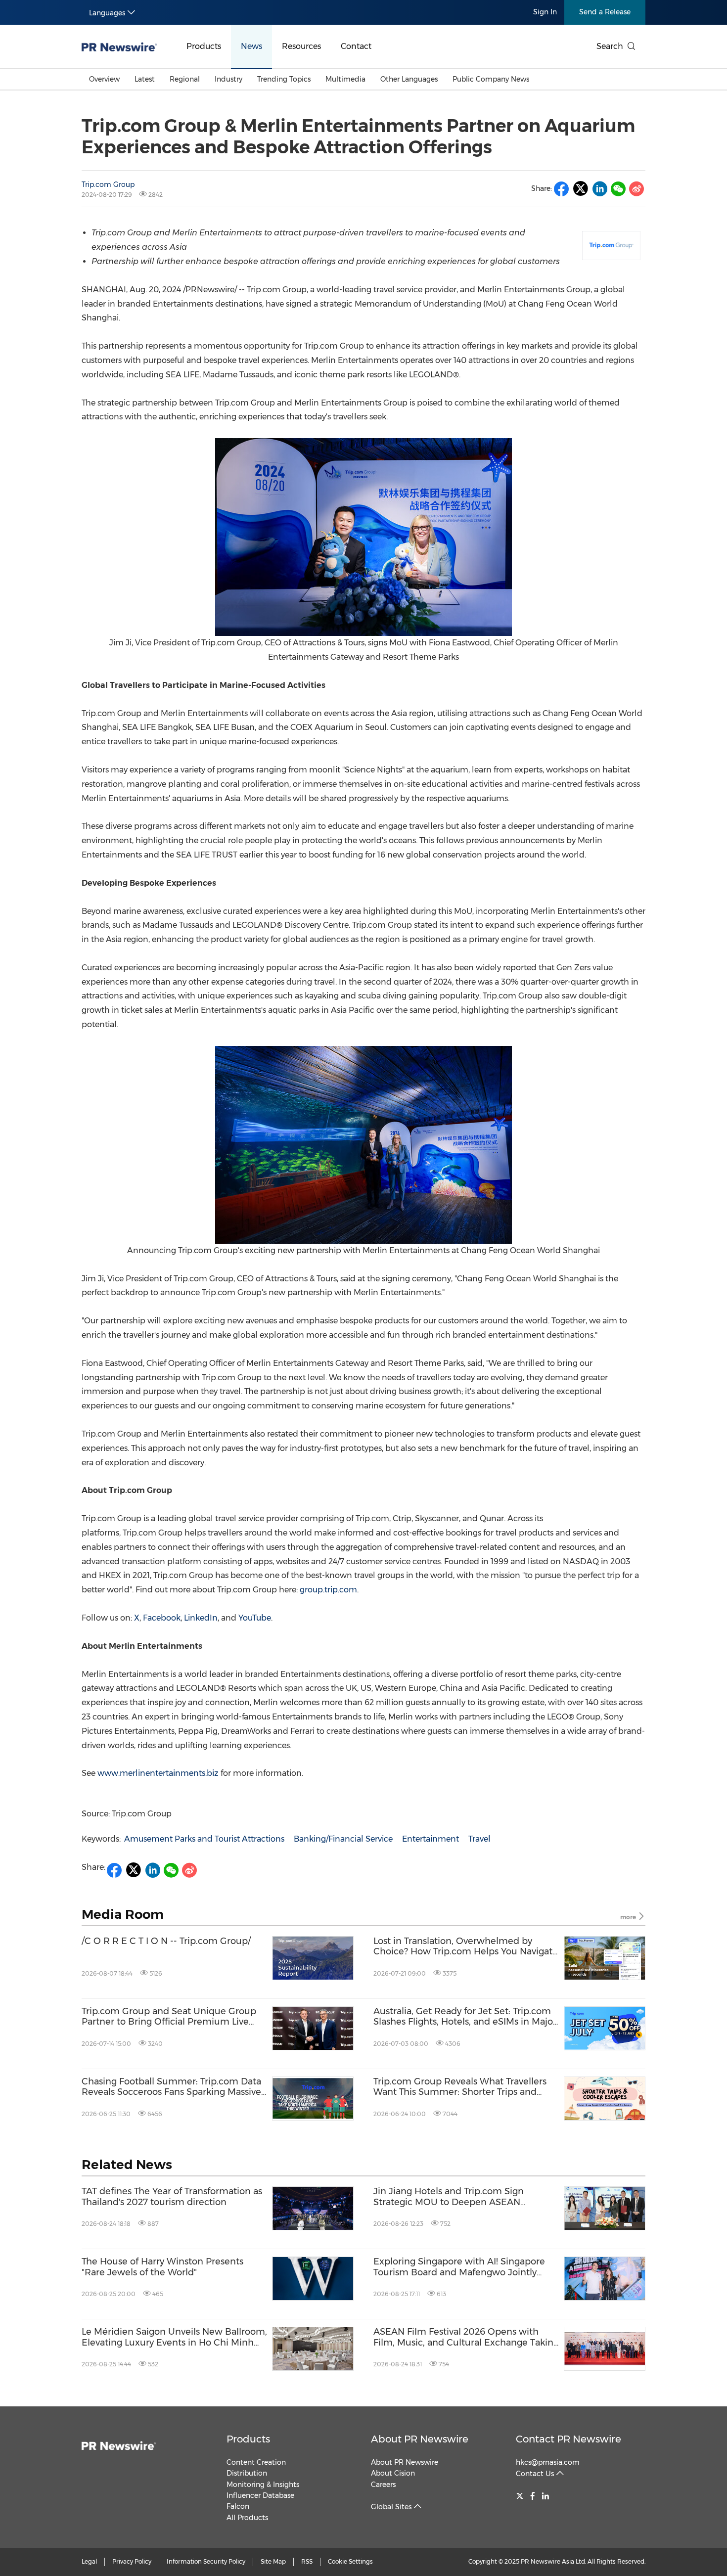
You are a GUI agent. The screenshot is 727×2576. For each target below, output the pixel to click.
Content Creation (256, 2462)
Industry (228, 79)
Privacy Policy (132, 2561)
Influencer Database (260, 2495)
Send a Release (605, 12)
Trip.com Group (108, 184)
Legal (89, 2561)
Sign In (545, 12)
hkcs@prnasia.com (548, 2462)
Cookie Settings (350, 2561)
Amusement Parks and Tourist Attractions (204, 1839)
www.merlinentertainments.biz (158, 1773)
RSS (307, 2561)
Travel (479, 1839)
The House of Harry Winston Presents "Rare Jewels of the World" (162, 2267)
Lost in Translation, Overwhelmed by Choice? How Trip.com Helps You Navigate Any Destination (466, 1947)
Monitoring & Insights (263, 2485)
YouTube (254, 1618)
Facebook (161, 1618)
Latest (145, 79)
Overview (104, 79)
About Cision (393, 2473)
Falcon (238, 2506)
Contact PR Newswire (568, 2439)
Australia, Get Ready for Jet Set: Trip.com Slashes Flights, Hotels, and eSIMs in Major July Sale (465, 2017)
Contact (356, 46)
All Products (247, 2518)
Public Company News (491, 79)
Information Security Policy (206, 2561)
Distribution (247, 2473)
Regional (185, 79)
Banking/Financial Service (343, 1839)
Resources (301, 46)
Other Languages (409, 79)
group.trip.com (328, 1590)
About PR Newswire (420, 2439)
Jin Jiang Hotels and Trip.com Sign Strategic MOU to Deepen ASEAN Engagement (449, 2197)
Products (204, 46)
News (251, 46)
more (629, 1917)
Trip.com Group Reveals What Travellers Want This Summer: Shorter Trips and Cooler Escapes (460, 2087)
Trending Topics (284, 79)
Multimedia (345, 79)
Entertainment (431, 1839)
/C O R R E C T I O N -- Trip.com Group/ (166, 1941)
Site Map (273, 2561)
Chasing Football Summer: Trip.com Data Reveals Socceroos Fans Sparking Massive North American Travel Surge (171, 2087)
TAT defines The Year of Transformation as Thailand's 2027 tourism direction (172, 2197)
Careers (383, 2485)
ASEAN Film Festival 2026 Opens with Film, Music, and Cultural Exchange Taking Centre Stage (466, 2337)
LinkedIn (200, 1618)
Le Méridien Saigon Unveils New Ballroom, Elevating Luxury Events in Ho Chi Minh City (174, 2337)
